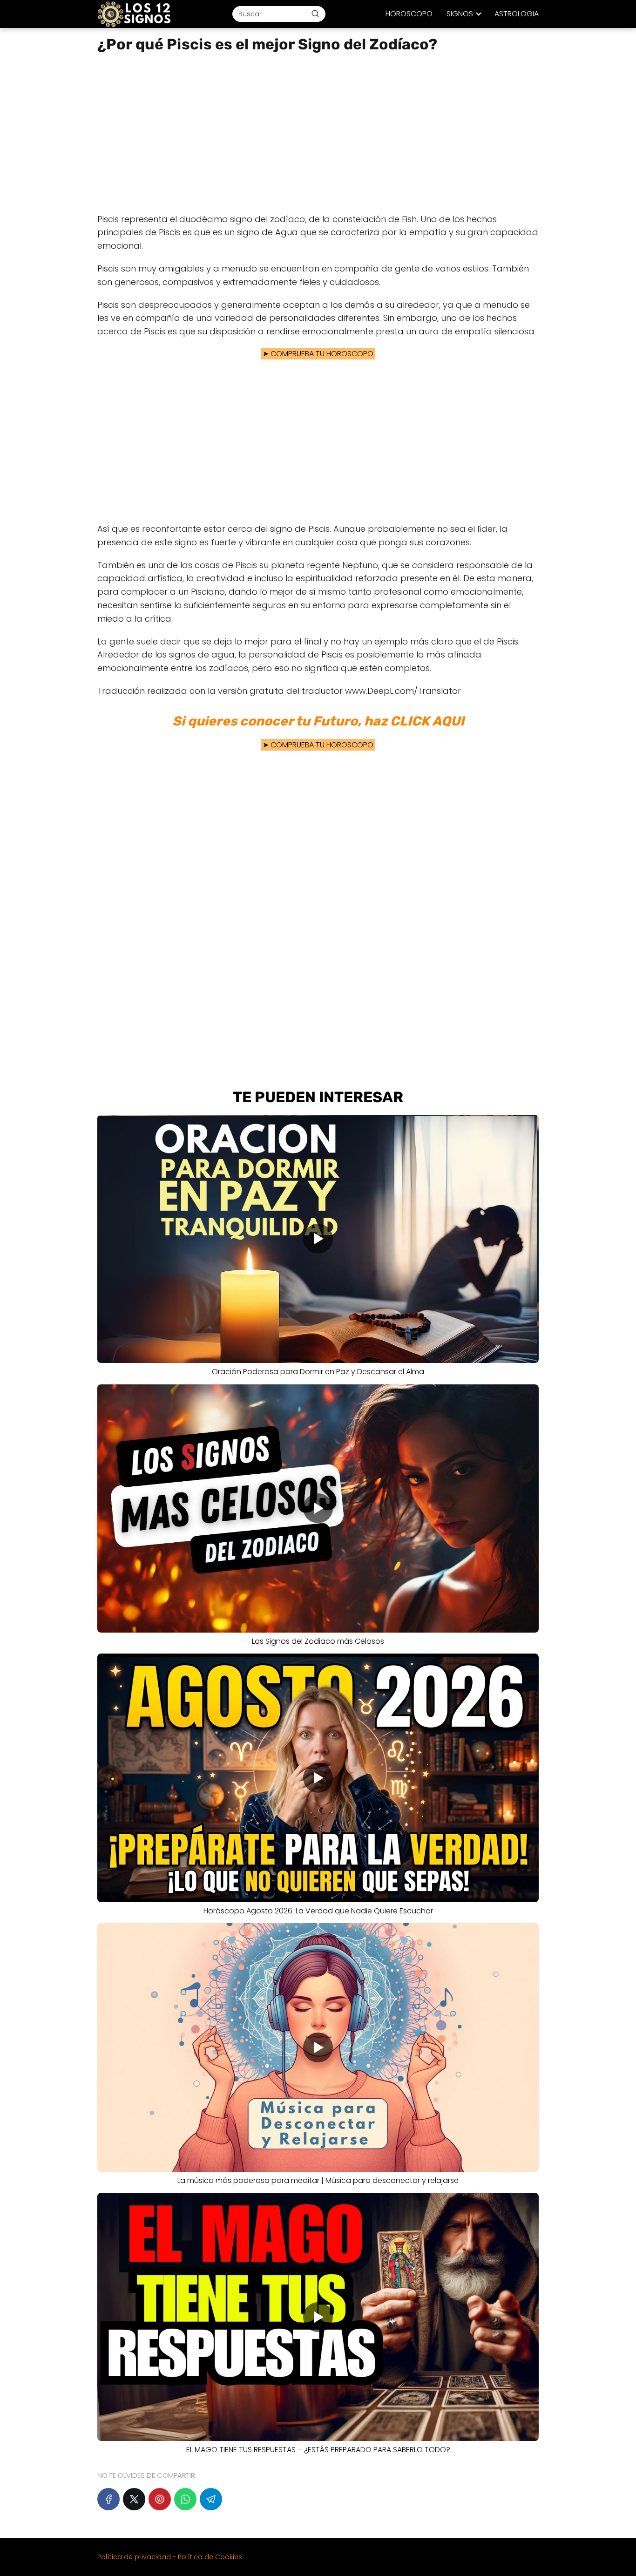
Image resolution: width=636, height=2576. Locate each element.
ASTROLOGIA (517, 14)
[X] (134, 2499)
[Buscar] (315, 14)
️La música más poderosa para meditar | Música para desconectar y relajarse (318, 2180)
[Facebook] (108, 2499)
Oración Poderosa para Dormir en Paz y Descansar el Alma (318, 1372)
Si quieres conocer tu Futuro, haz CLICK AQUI (318, 721)
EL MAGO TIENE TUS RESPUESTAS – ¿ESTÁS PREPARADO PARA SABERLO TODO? (318, 2450)
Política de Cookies (210, 2557)
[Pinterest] (160, 2499)
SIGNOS (460, 14)
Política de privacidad (134, 2557)
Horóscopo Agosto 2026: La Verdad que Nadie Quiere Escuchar (318, 1911)
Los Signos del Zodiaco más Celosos (318, 1641)
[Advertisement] (318, 134)
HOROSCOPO (409, 14)
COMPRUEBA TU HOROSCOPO (322, 354)
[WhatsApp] (185, 2499)
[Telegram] (211, 2499)
